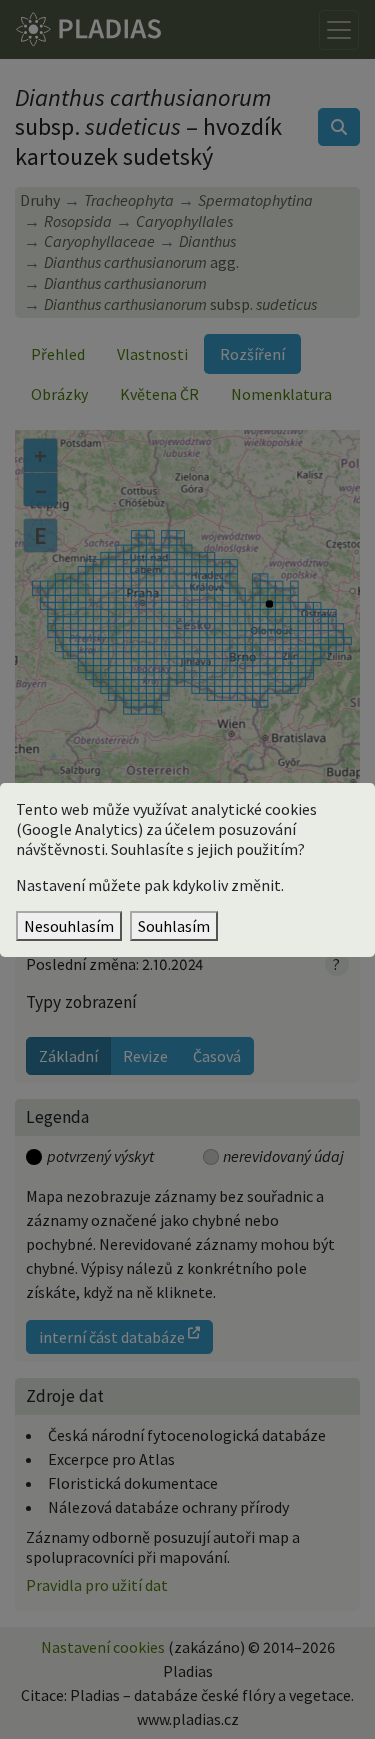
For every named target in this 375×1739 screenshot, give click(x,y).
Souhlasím (174, 926)
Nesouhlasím (69, 926)
